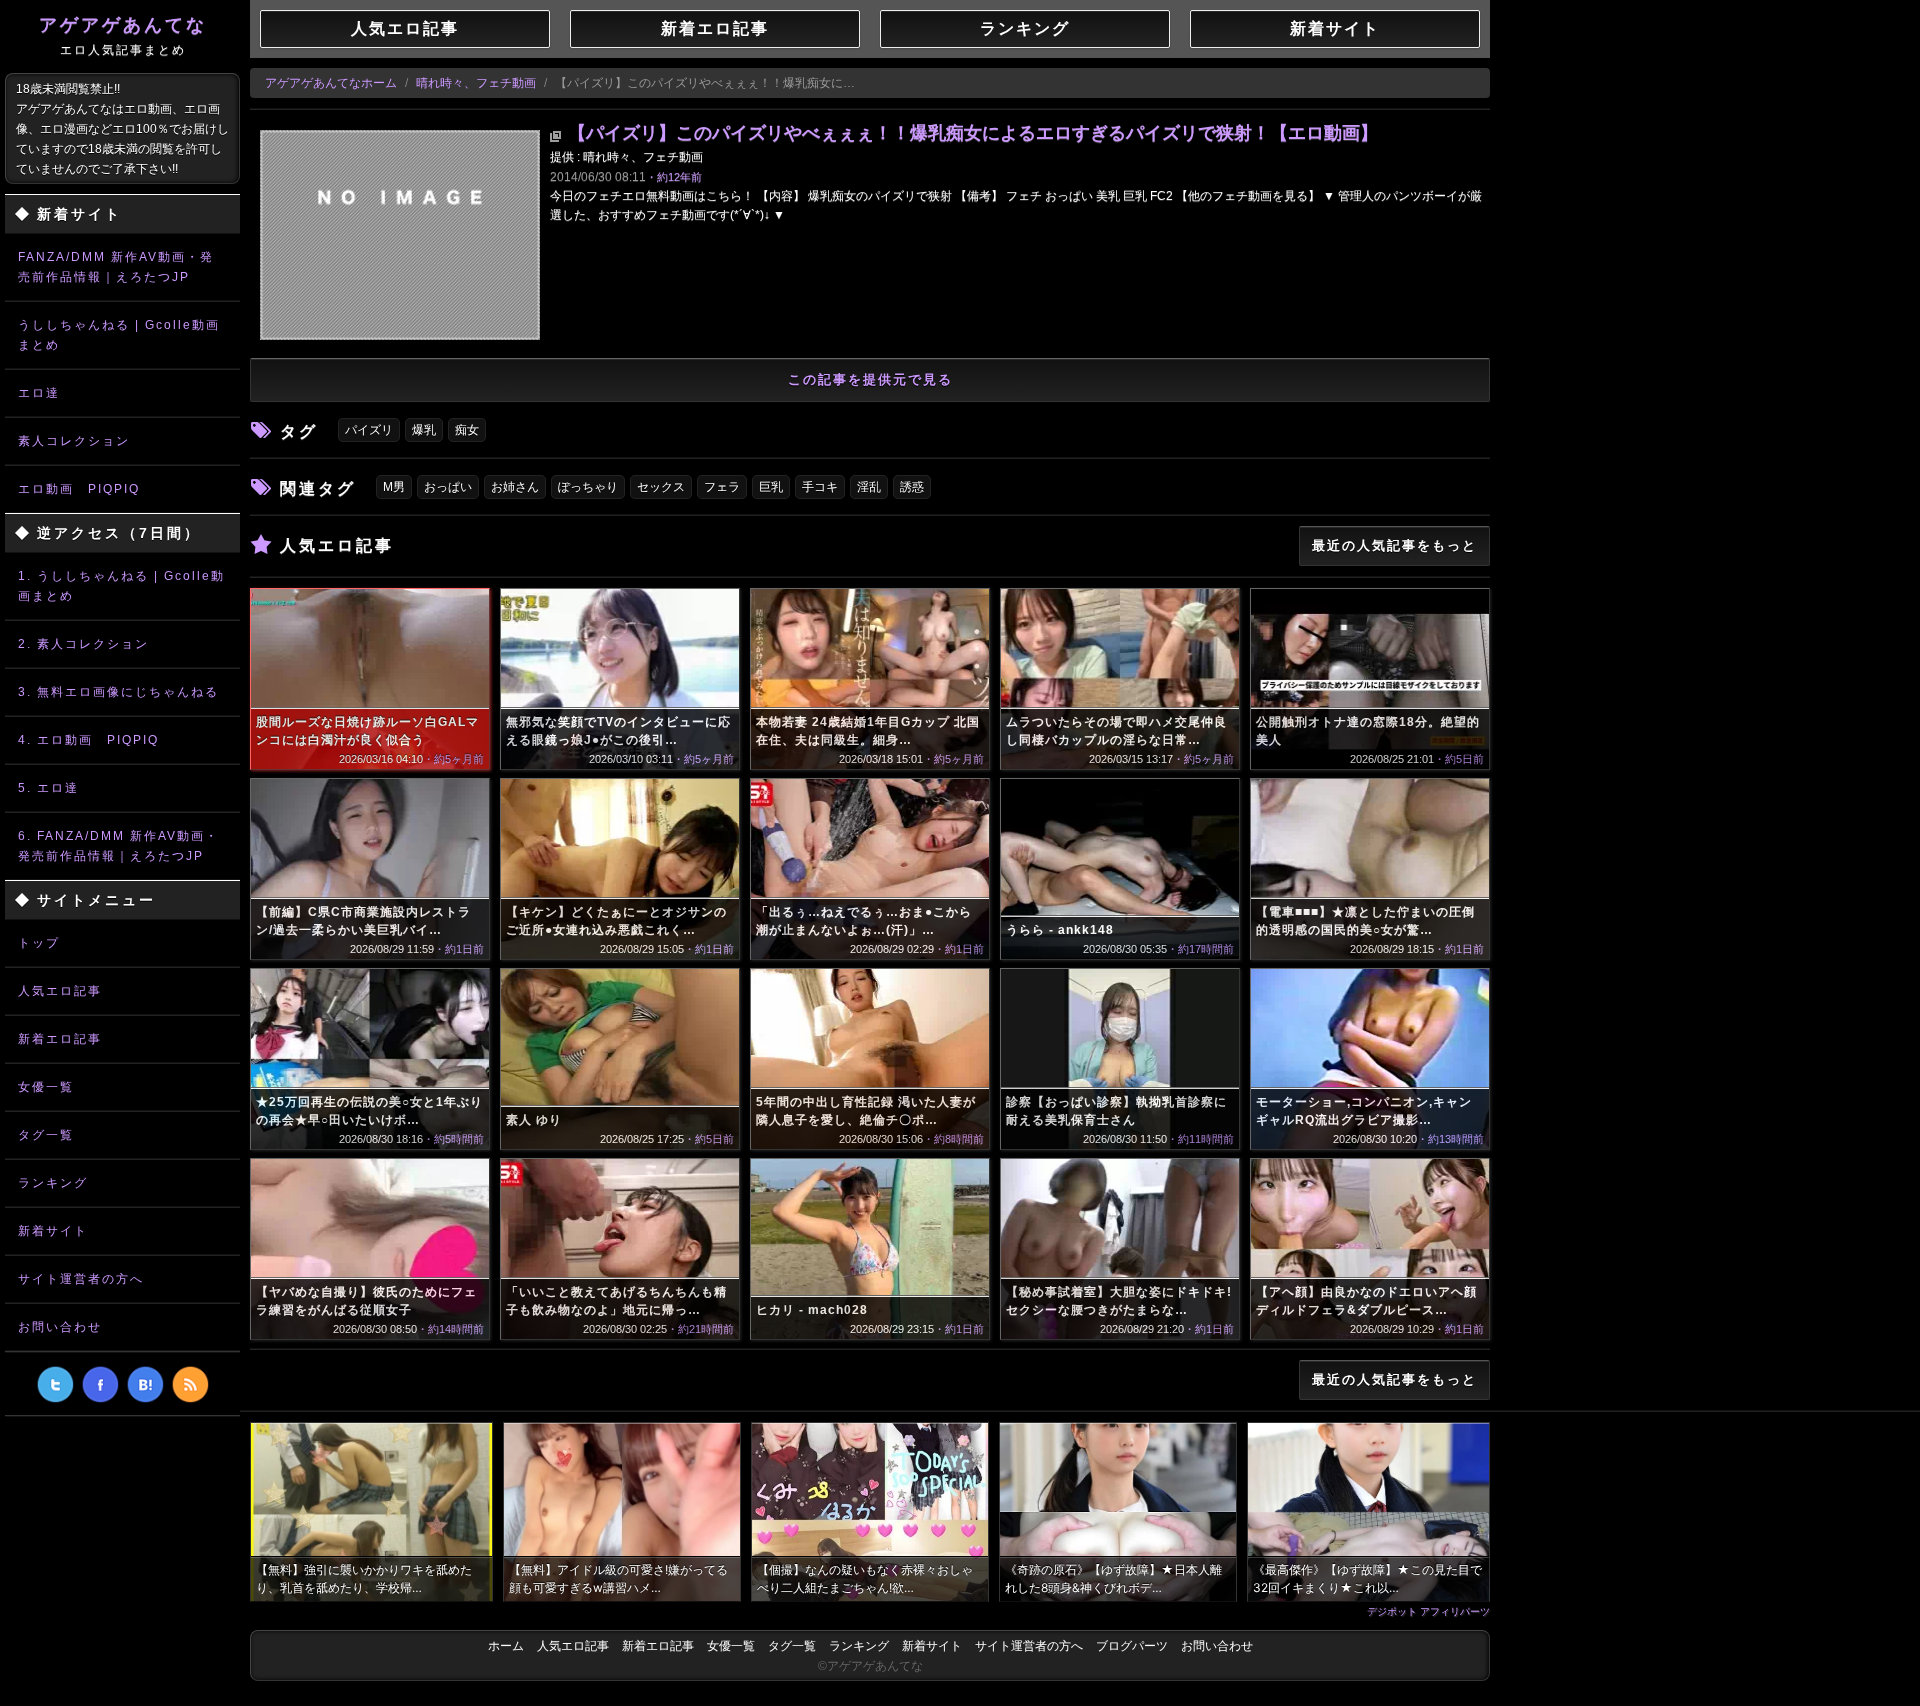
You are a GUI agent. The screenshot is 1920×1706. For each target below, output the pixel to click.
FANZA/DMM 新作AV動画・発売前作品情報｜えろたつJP (116, 267)
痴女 (467, 430)
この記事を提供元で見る (870, 379)
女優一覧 (46, 1087)
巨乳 (771, 487)
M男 (394, 487)
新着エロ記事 (60, 1039)
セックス (661, 487)
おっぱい (448, 487)
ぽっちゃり (588, 487)
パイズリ (369, 430)
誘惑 (912, 487)
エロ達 (39, 393)
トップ (39, 943)
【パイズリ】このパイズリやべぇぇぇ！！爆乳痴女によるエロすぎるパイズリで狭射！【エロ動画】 (973, 133)
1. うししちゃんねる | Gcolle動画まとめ (121, 586)
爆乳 (424, 430)
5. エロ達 (48, 788)
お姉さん (515, 487)
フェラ (722, 487)
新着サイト (53, 1231)
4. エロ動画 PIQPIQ (88, 740)
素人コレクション (74, 441)
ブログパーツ (1132, 1646)
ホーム (506, 1646)
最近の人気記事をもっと (1394, 545)
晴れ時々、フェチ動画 (476, 83)
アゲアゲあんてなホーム (331, 83)
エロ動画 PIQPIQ (79, 489)
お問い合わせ (60, 1327)
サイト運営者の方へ (81, 1279)
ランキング (53, 1183)
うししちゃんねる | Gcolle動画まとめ (119, 335)
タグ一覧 (46, 1135)
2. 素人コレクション (83, 644)
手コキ (820, 487)
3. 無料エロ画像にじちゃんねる (118, 692)
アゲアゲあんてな (123, 36)
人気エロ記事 (60, 991)
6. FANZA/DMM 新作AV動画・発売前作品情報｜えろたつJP (118, 846)
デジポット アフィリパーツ (1428, 1611)
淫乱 (869, 487)
